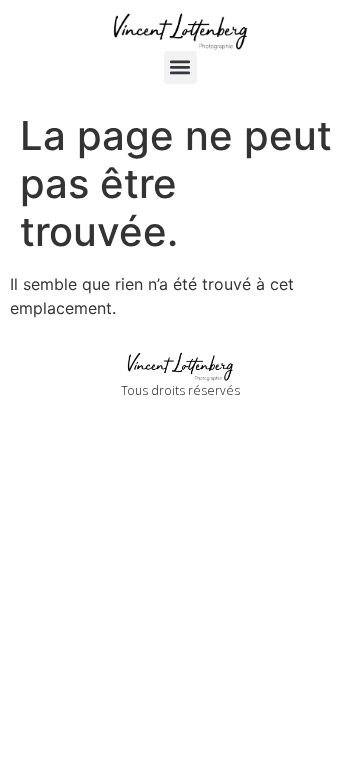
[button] (180, 67)
